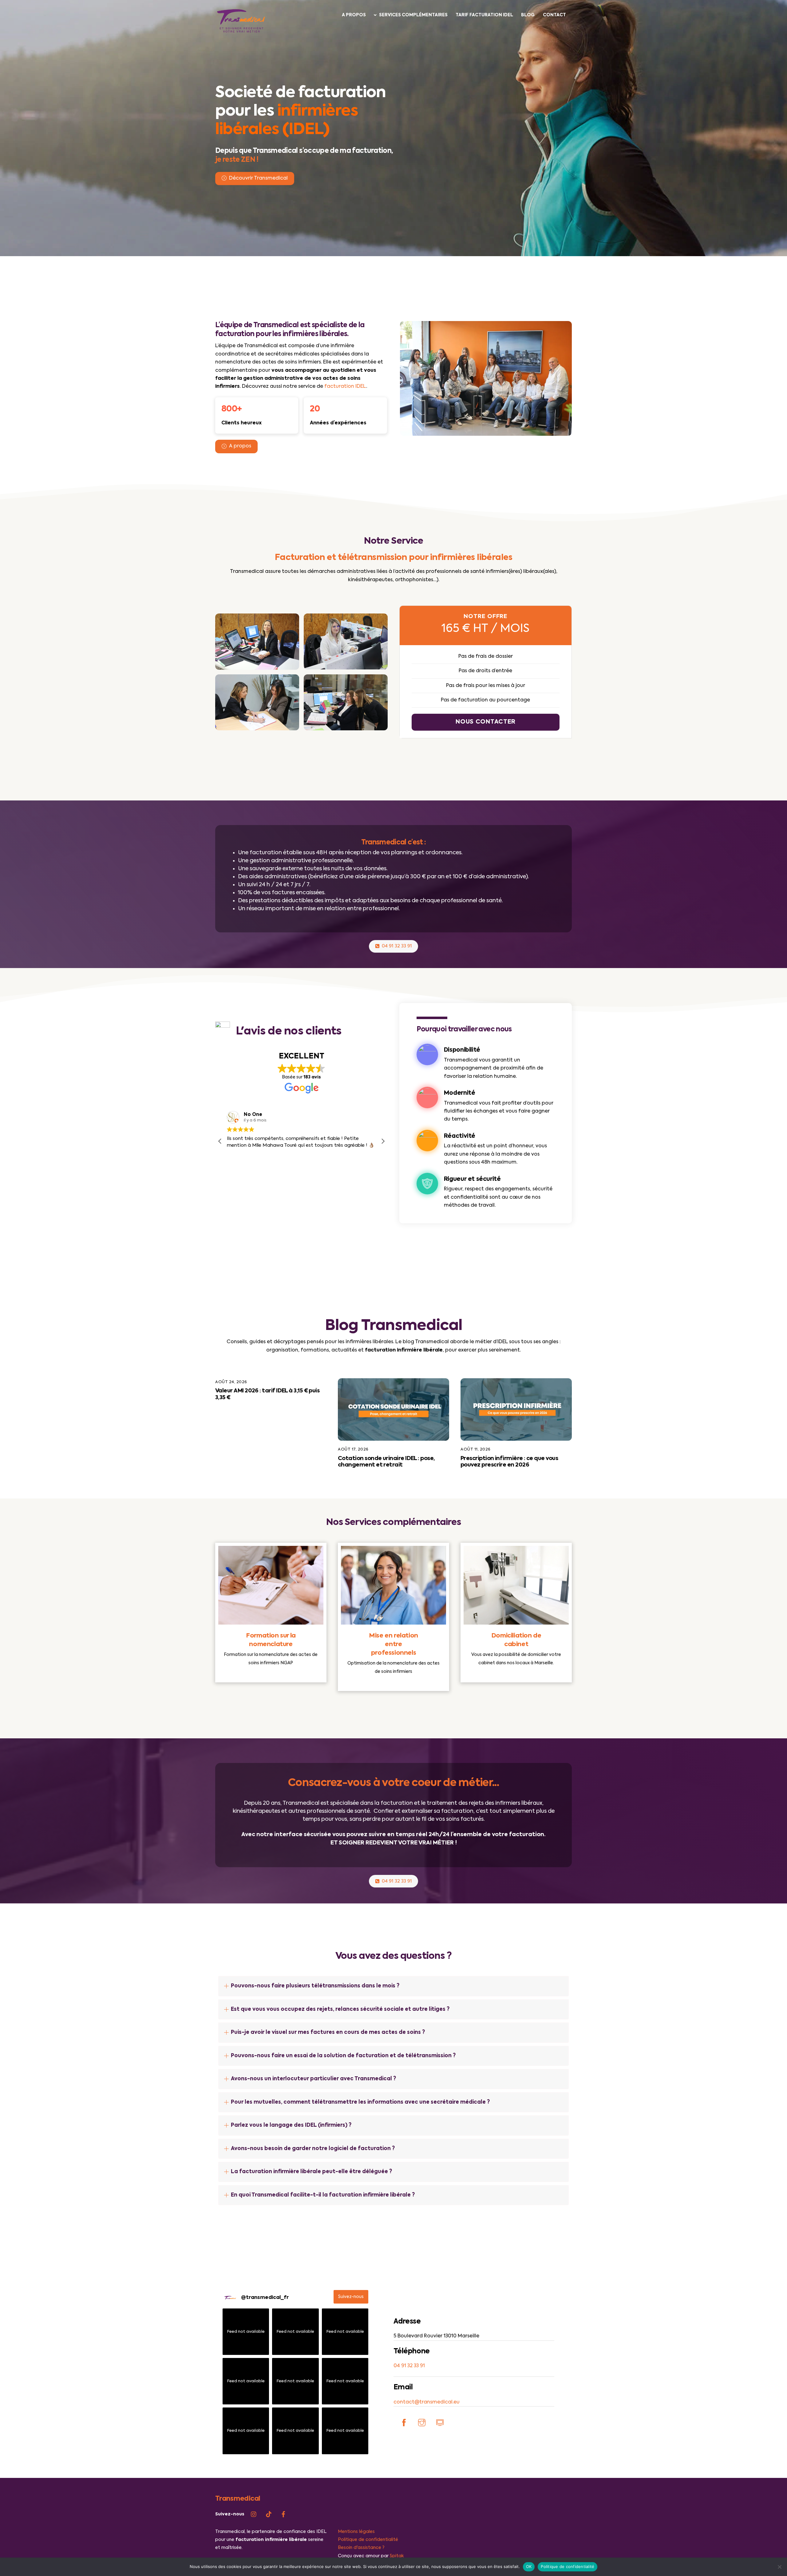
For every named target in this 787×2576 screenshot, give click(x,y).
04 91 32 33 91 (397, 946)
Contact (554, 15)
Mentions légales (356, 2532)
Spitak (397, 2556)
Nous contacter (486, 722)
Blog (528, 15)
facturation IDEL (345, 387)
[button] (383, 1141)
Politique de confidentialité (368, 2540)
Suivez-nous (351, 2297)
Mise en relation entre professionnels (393, 1645)
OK (529, 2566)
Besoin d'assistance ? (361, 2548)
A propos (354, 15)
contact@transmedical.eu (427, 2402)
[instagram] (254, 2514)
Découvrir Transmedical (258, 178)
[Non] (779, 2567)
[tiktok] (269, 2514)
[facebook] (283, 2514)
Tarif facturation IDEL (484, 15)
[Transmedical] (241, 32)
